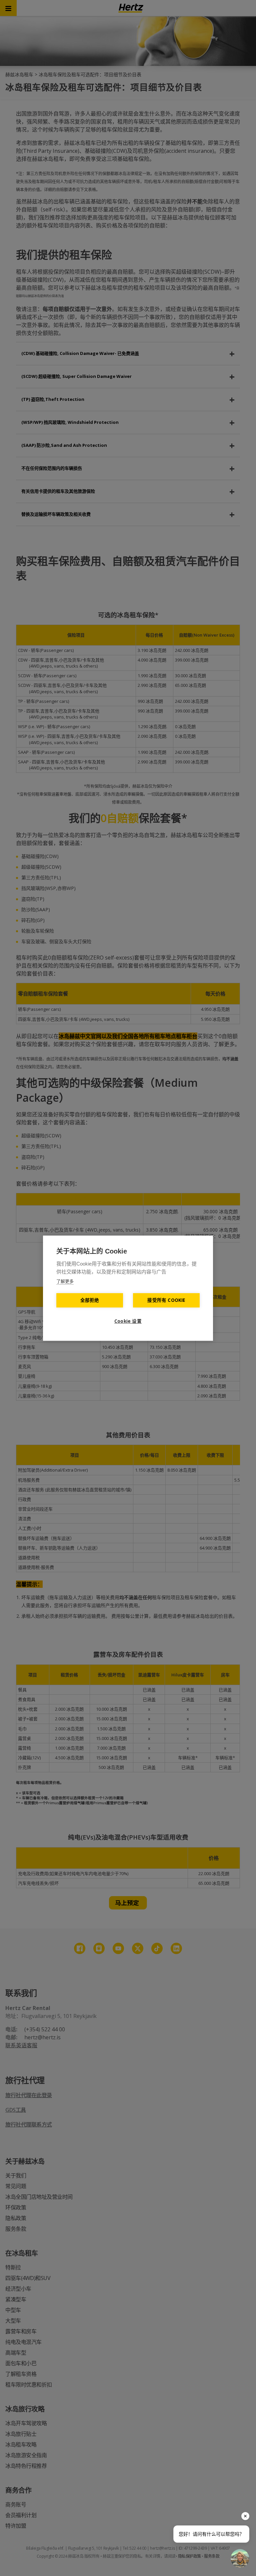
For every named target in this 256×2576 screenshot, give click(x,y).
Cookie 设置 (128, 1321)
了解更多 (65, 1281)
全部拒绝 (90, 1300)
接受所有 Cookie (166, 1300)
